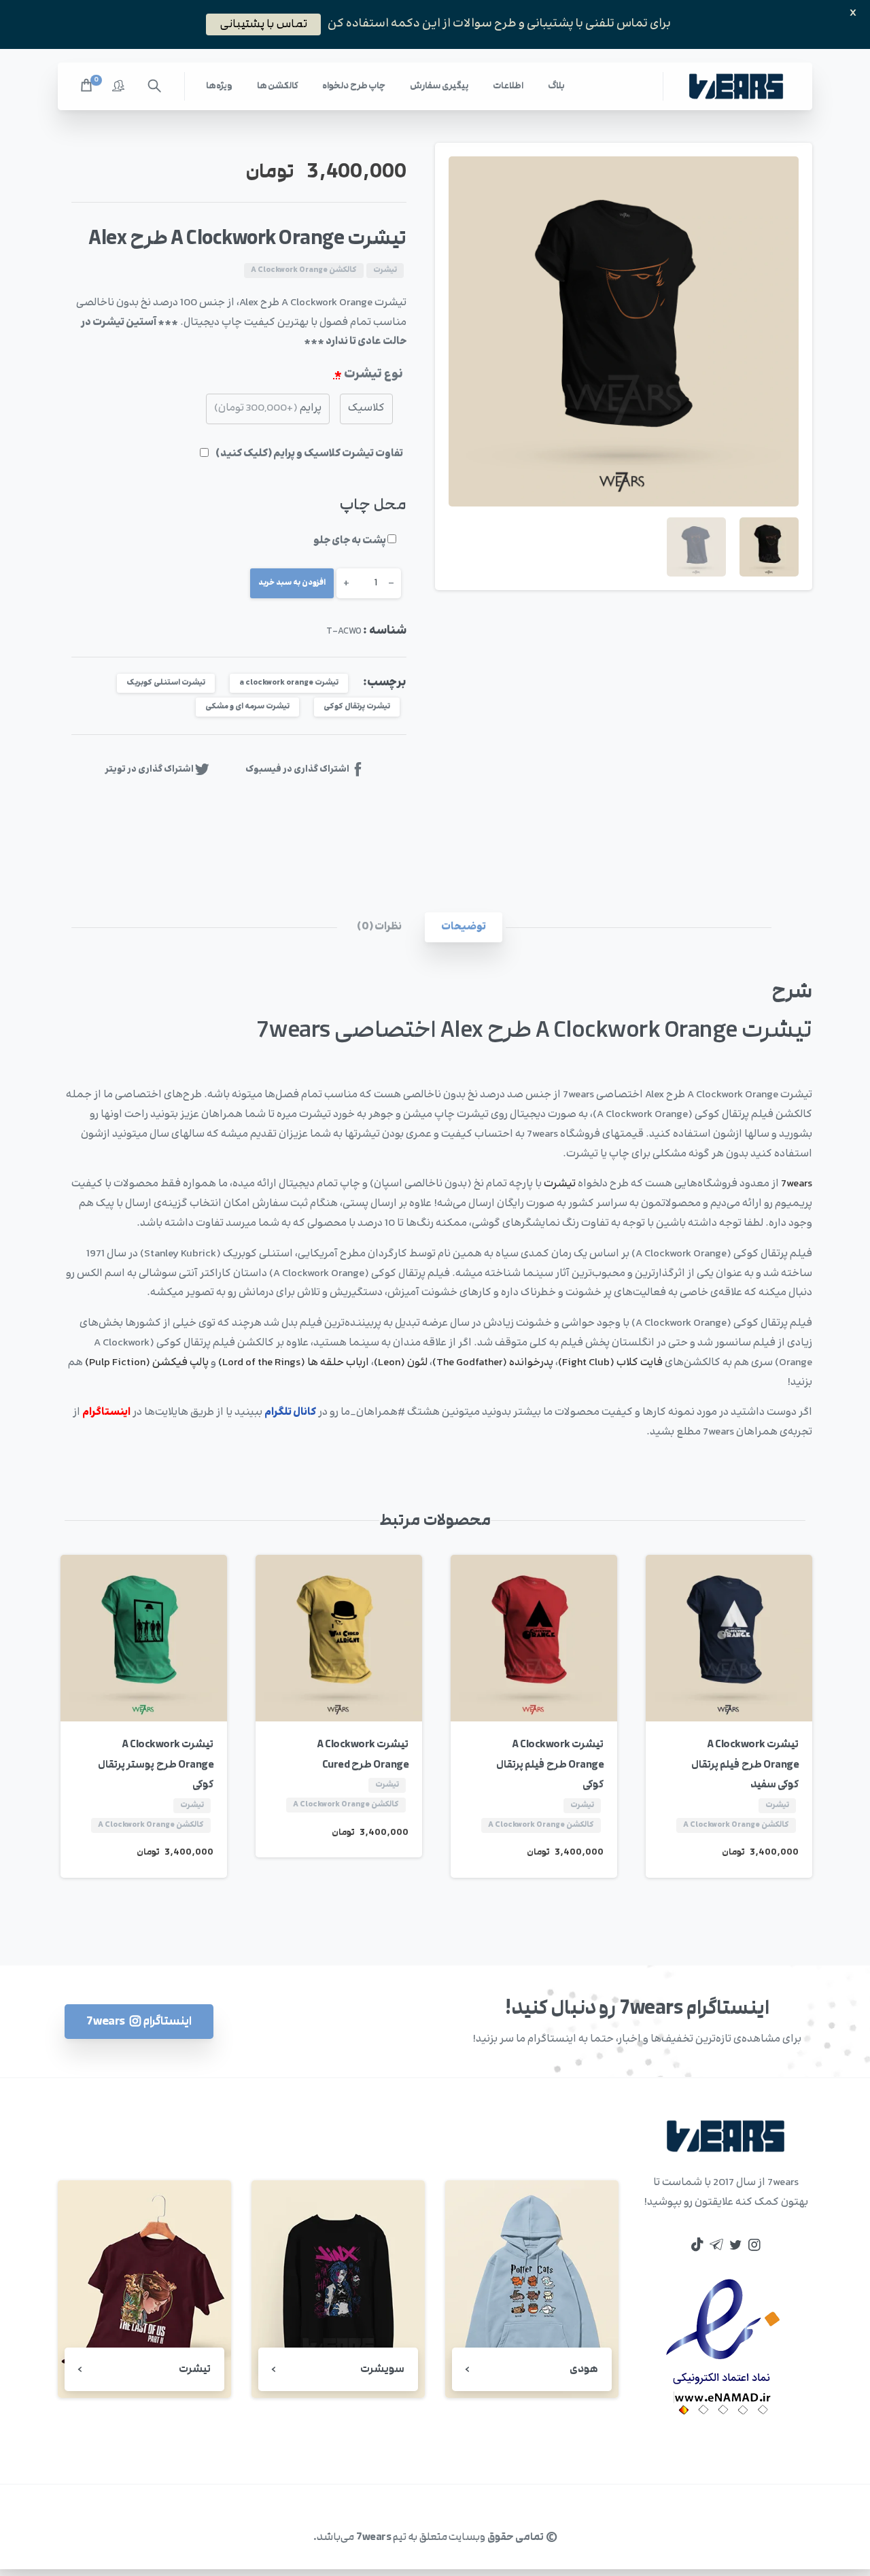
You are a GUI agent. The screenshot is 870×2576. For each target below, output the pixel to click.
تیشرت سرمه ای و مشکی (247, 707)
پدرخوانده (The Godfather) (493, 1363)
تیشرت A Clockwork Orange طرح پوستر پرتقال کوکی (156, 1765)
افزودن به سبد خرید (292, 583)
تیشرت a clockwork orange (289, 683)
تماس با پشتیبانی (263, 24)
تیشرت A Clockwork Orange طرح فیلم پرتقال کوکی (550, 1765)
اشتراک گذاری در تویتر (149, 769)
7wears (797, 1184)
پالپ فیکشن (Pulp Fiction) (147, 1363)
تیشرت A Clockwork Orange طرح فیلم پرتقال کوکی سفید (745, 1765)
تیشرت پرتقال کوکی (357, 707)
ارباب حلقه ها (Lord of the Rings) (294, 1363)
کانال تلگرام (290, 1412)
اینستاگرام (106, 1412)
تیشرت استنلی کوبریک (166, 683)
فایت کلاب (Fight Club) (610, 1363)
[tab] (464, 928)
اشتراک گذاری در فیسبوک (297, 769)
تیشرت (560, 1184)
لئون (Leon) (401, 1363)
